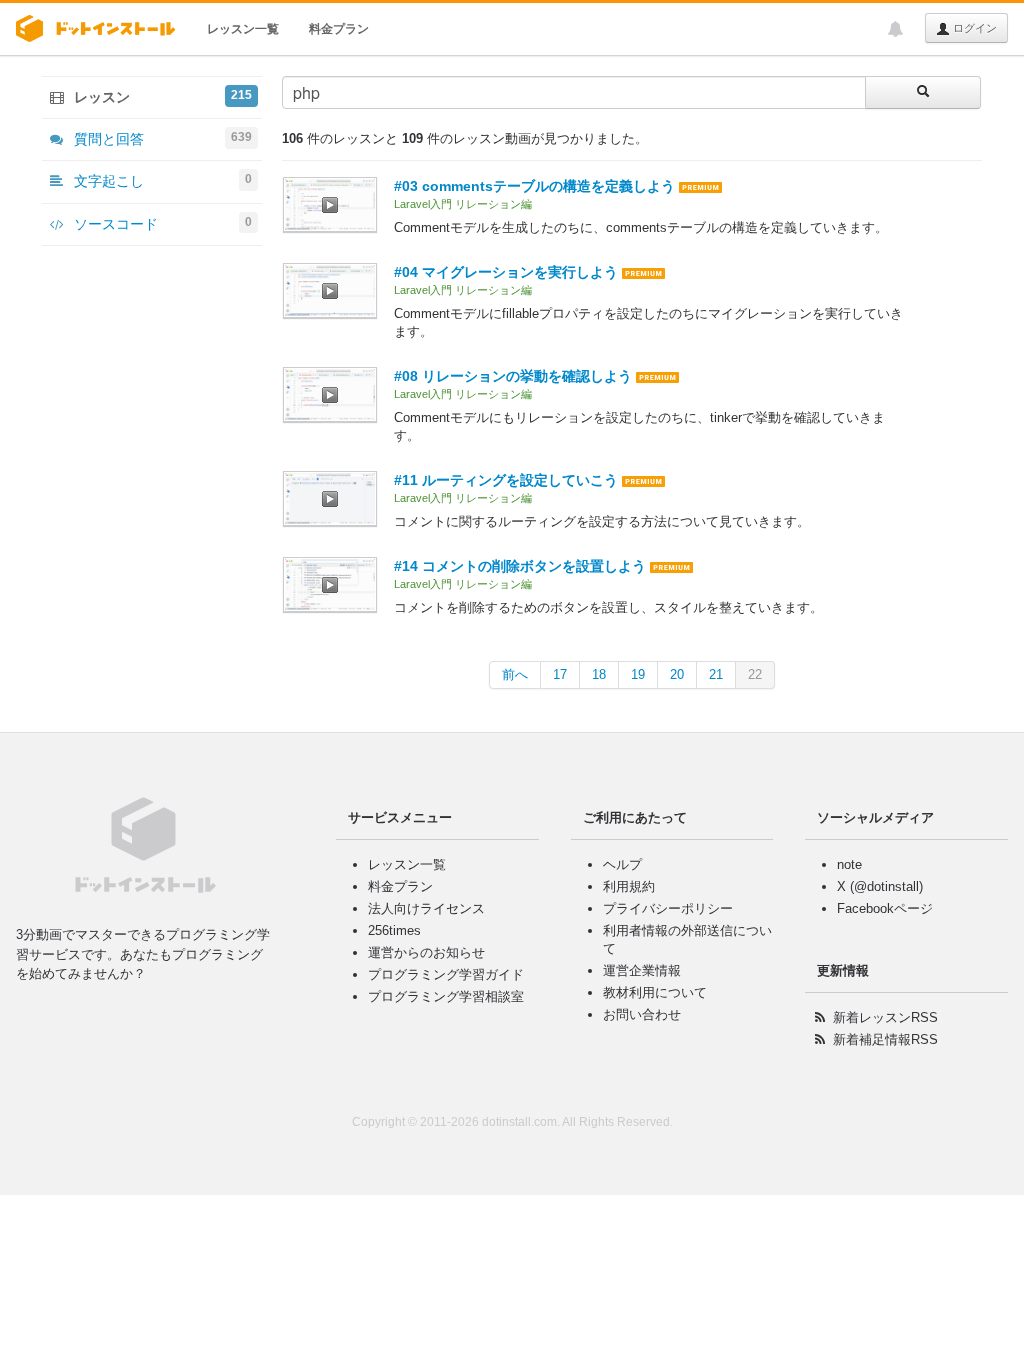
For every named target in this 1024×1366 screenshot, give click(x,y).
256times (394, 930)
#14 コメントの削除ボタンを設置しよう (520, 566)
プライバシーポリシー (668, 908)
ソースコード (161, 223)
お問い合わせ (642, 1014)
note (849, 864)
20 (677, 674)
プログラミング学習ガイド (446, 974)
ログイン (973, 28)
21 (716, 674)
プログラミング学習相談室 (446, 996)
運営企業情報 (642, 970)
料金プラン (339, 29)
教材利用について (655, 992)
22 (755, 674)
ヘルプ (622, 864)
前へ (515, 674)
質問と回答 (161, 138)
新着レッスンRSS (885, 1017)
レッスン (161, 96)
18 (599, 674)
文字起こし (161, 180)
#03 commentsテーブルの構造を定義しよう (534, 186)
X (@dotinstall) (880, 886)
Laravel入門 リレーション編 (463, 204)
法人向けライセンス (426, 908)
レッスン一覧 (243, 29)
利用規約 (629, 886)
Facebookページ (885, 908)
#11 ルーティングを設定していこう (506, 480)
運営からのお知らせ (426, 952)
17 (560, 674)
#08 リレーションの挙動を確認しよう (513, 376)
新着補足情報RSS (885, 1039)
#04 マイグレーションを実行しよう (506, 272)
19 (638, 674)
